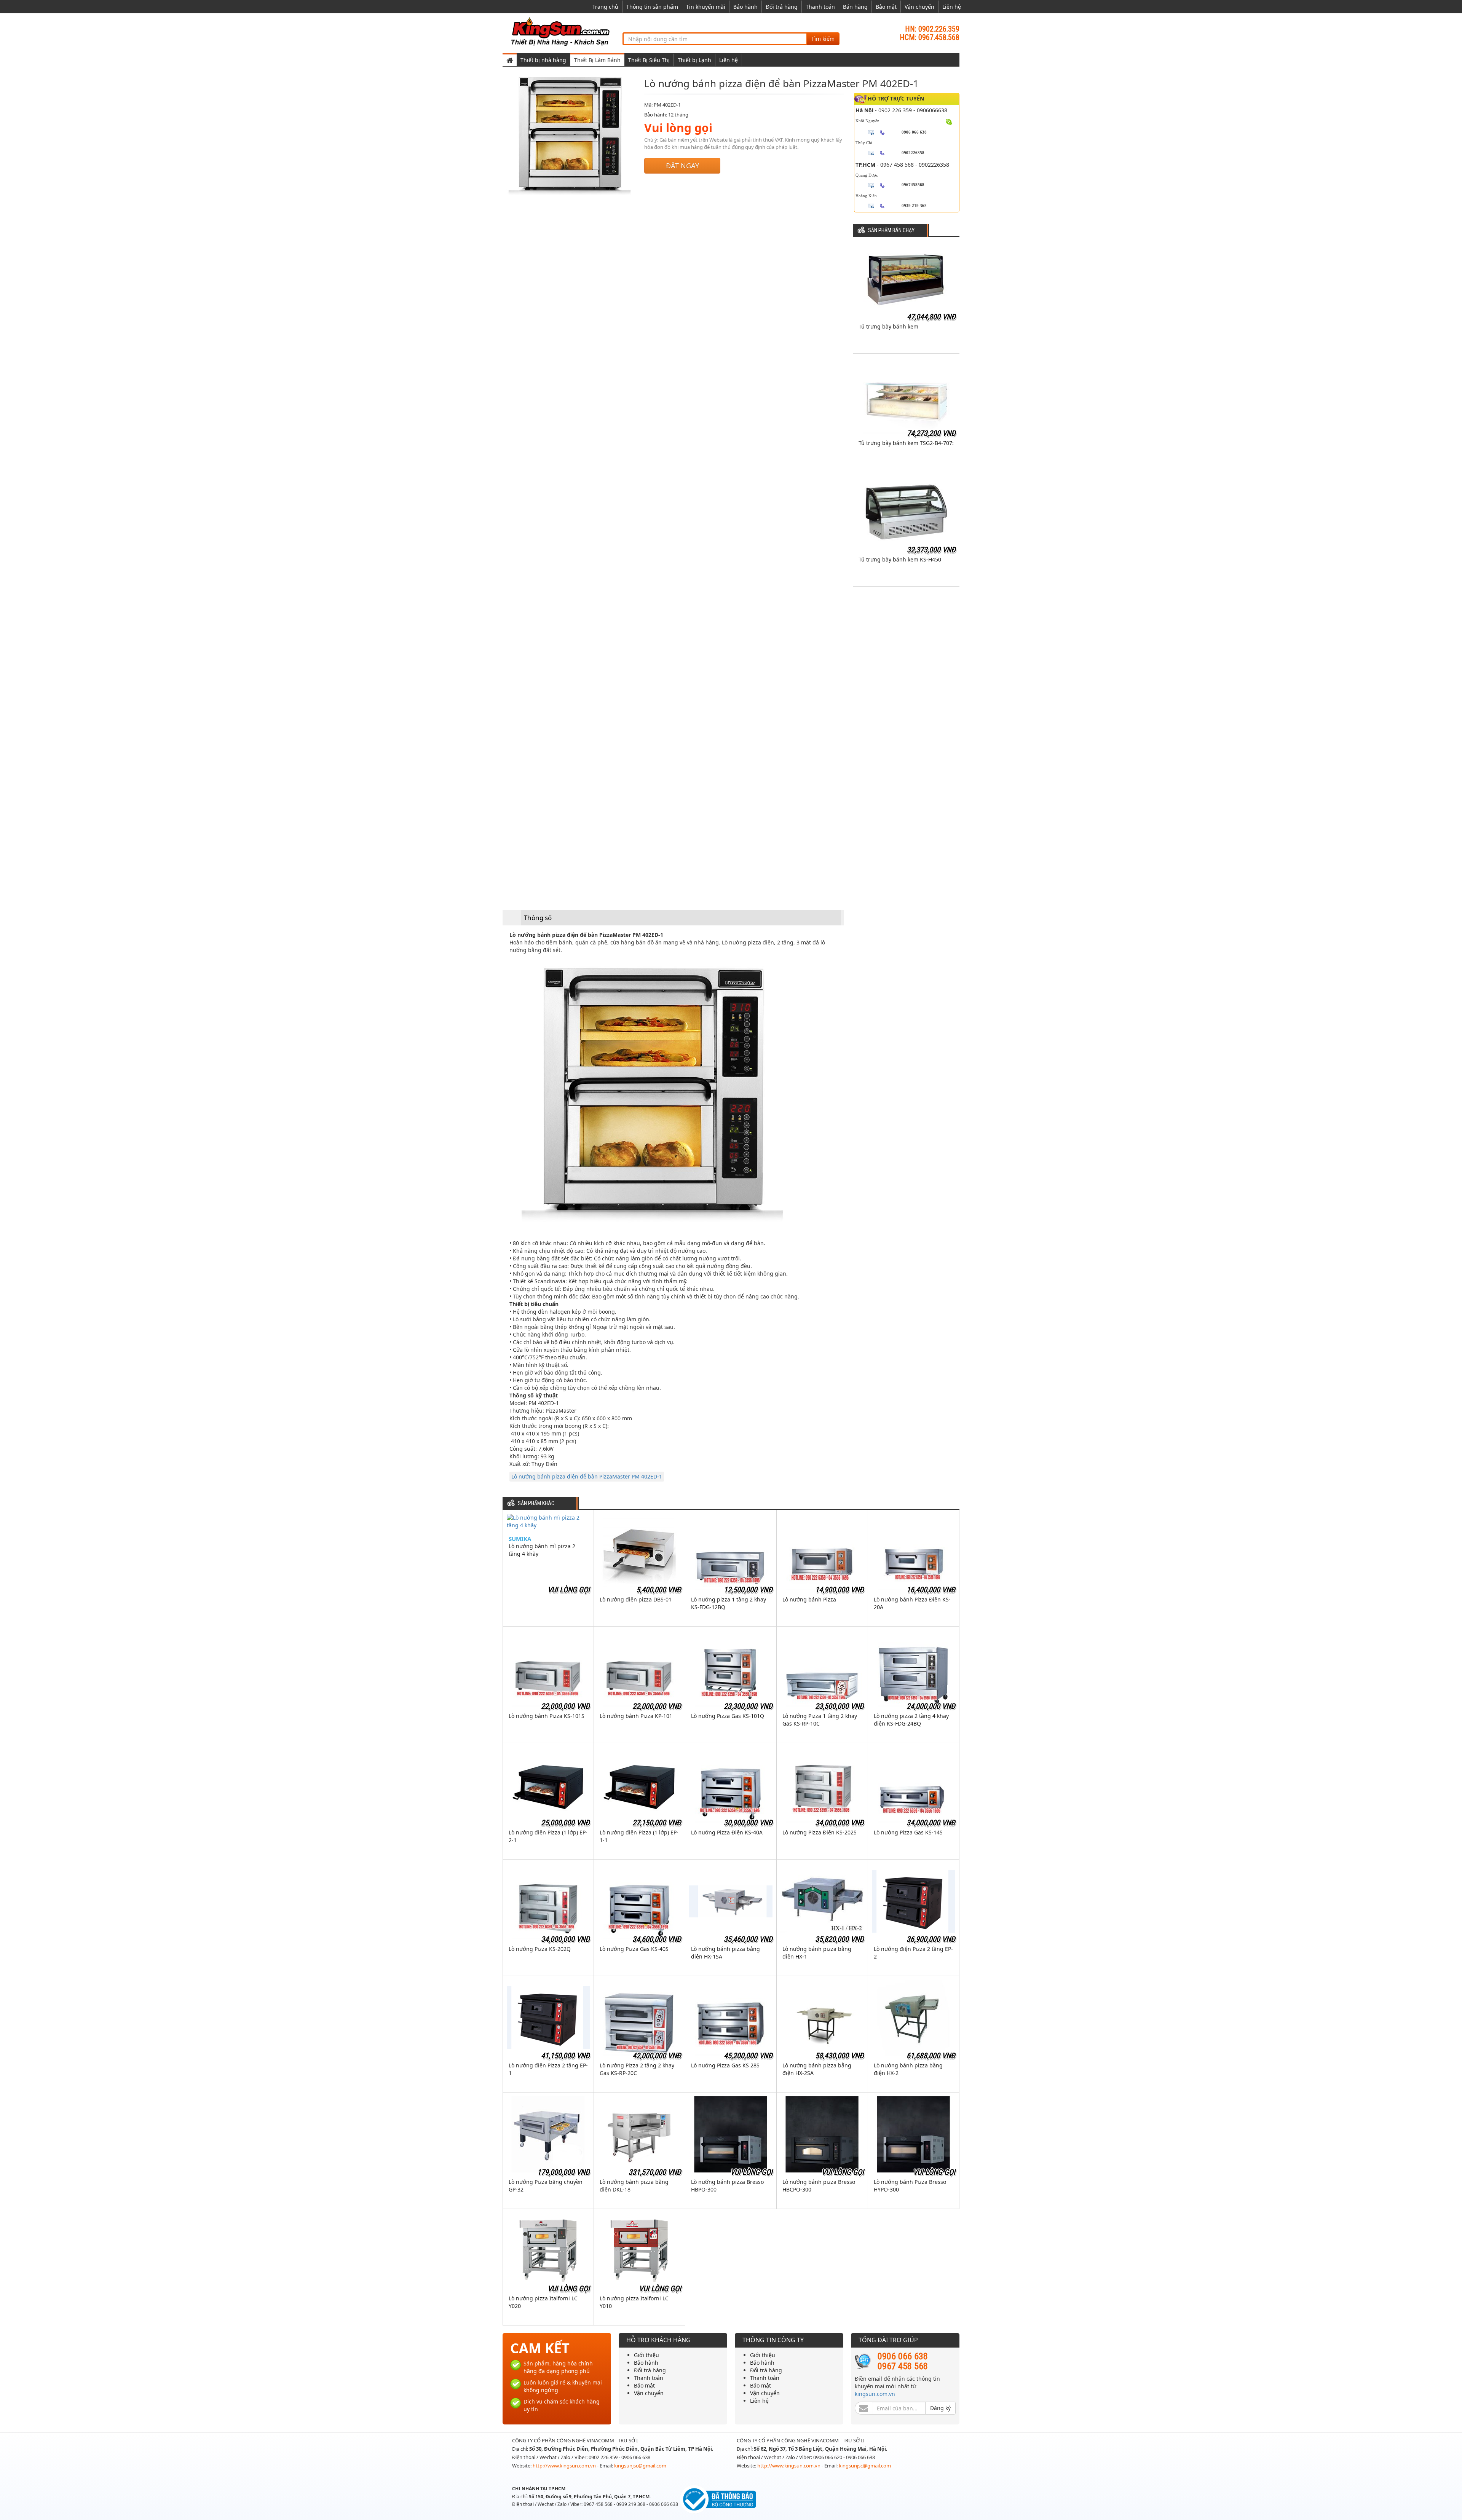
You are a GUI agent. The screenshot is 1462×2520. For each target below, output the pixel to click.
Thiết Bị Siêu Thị (649, 60)
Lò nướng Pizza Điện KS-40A (727, 1832)
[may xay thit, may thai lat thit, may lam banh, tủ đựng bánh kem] (562, 31)
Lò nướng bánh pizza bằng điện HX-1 (817, 1953)
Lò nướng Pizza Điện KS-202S (820, 1832)
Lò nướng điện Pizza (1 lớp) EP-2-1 (548, 1836)
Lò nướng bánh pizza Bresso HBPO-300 (727, 2186)
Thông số (538, 918)
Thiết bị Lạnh (694, 60)
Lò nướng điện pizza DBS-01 (636, 1599)
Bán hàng (855, 7)
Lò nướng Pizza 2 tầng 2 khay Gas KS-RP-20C (637, 2069)
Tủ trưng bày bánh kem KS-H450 (900, 559)
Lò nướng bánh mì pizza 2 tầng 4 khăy (542, 1550)
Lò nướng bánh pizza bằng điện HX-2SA (817, 2069)
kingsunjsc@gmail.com (640, 2466)
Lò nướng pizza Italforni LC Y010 (634, 2302)
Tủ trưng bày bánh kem (888, 326)
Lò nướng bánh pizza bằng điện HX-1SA (725, 1953)
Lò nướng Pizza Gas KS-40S (634, 1949)
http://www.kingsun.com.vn (565, 2466)
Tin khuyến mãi (706, 7)
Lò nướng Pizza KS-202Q (540, 1949)
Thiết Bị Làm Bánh (597, 60)
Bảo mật (886, 7)
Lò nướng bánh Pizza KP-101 (636, 1716)
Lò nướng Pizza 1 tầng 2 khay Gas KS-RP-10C (820, 1720)
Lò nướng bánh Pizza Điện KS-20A (912, 1603)
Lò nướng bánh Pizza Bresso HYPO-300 (910, 2186)
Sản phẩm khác (536, 1503)
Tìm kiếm (823, 39)
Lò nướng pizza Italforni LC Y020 (543, 2302)
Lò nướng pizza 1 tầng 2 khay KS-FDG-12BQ (729, 1603)
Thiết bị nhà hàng (543, 60)
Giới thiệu (646, 2355)
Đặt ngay (682, 166)
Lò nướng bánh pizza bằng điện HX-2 (908, 2069)
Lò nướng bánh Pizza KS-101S (547, 1716)
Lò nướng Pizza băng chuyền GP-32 (546, 2186)
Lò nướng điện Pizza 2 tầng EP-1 (548, 2069)
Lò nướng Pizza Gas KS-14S (908, 1832)
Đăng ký (940, 2408)
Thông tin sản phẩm (652, 7)
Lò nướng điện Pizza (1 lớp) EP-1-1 (639, 1836)
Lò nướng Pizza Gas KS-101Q (728, 1716)
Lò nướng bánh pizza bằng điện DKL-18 (634, 2186)
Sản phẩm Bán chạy (891, 230)
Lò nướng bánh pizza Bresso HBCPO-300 (819, 2186)
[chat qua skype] (949, 121)
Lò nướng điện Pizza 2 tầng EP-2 (913, 1953)
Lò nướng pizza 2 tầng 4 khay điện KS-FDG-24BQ (911, 1720)
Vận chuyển (919, 7)
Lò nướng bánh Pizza (809, 1599)
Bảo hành (745, 7)
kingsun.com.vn (875, 2394)
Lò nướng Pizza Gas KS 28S (725, 2065)
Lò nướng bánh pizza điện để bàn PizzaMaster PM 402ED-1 (587, 1476)
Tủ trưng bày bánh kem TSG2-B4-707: (906, 443)
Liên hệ (952, 7)
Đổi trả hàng (782, 7)
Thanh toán (820, 7)
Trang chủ (605, 7)
